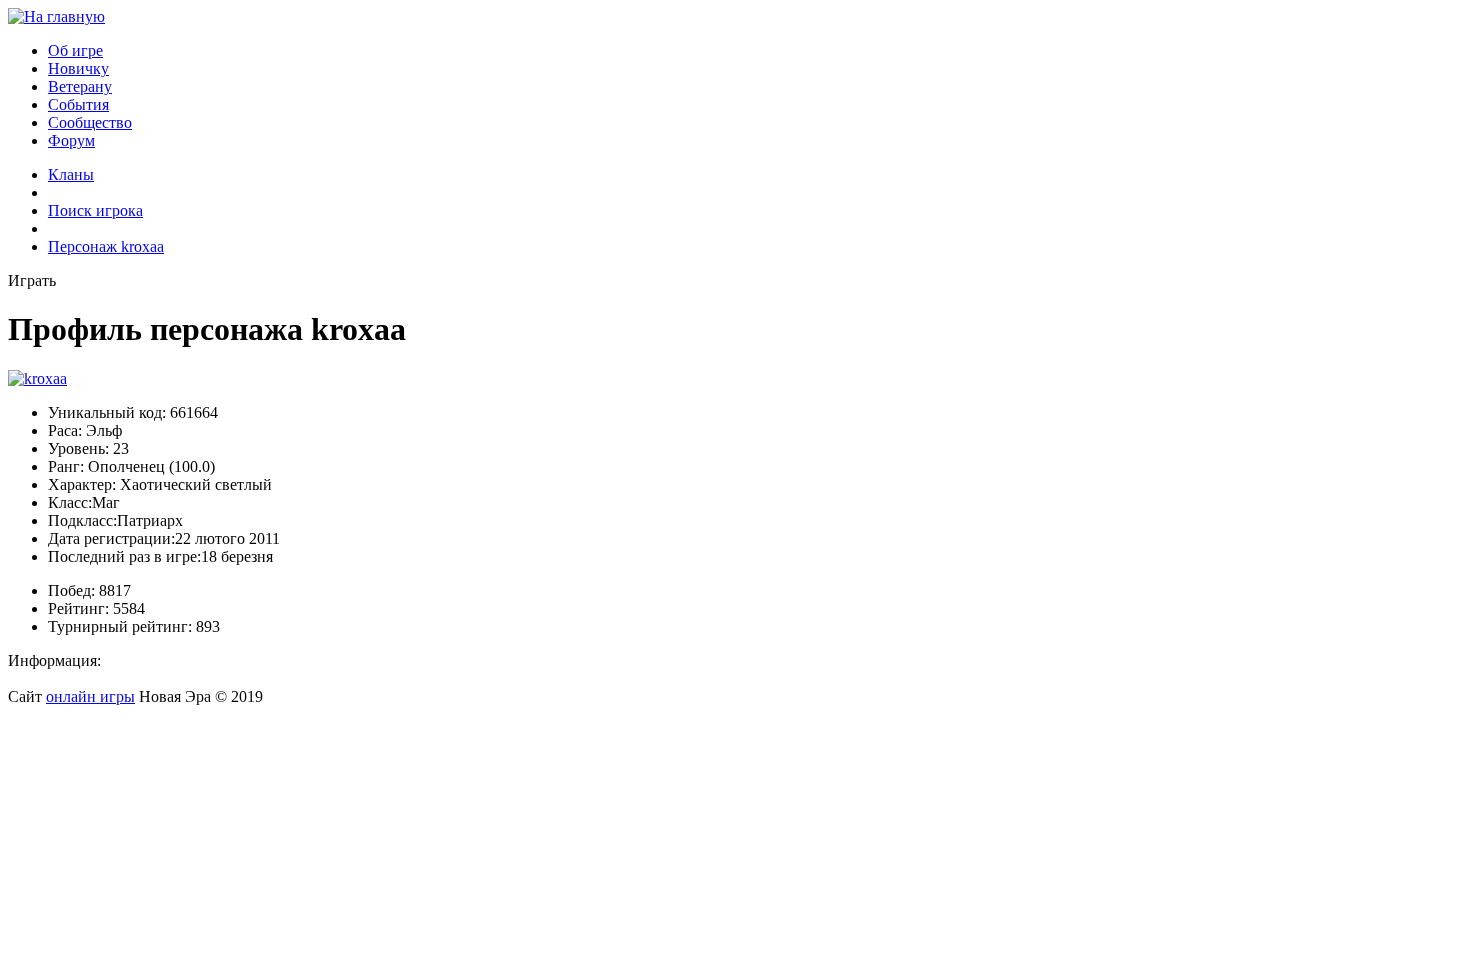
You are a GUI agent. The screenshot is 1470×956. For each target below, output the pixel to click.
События (78, 104)
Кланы (71, 174)
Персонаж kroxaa (106, 246)
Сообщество (90, 122)
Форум (71, 140)
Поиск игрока (95, 210)
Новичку (78, 68)
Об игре (75, 50)
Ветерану (80, 86)
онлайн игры (90, 696)
